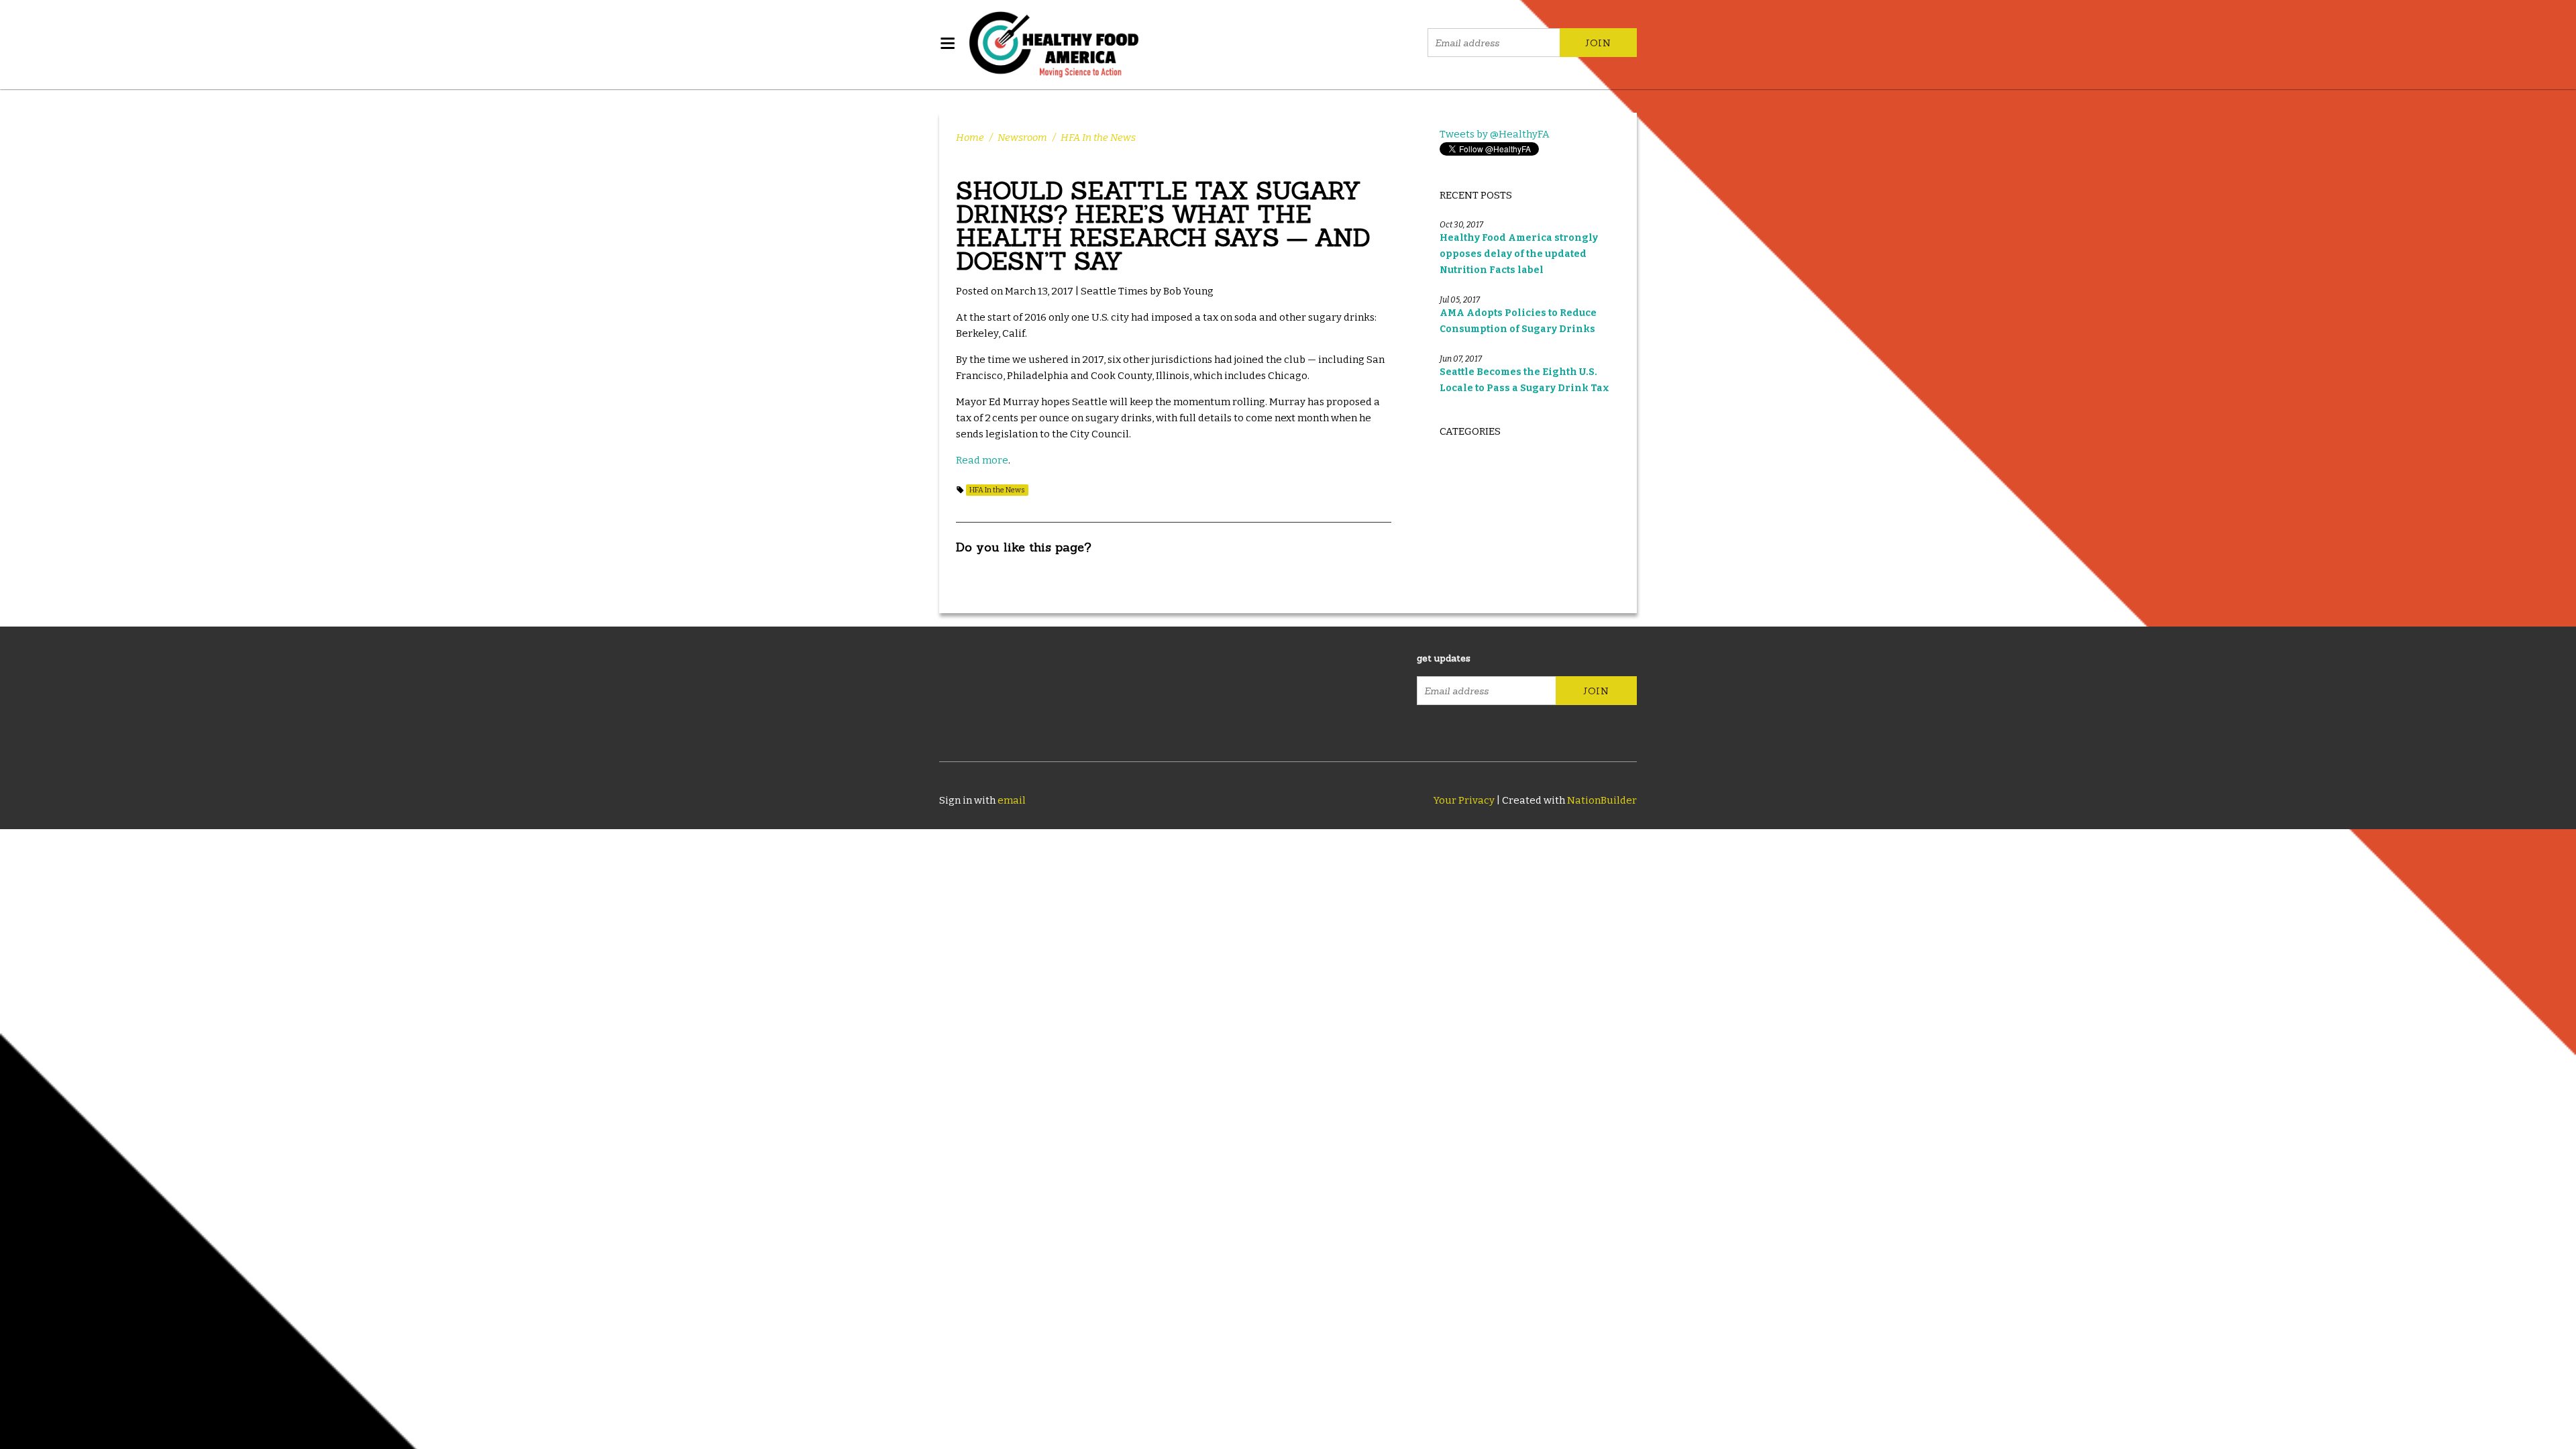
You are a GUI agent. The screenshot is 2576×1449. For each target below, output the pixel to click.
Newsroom (1022, 138)
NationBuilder (1602, 800)
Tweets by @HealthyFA (1495, 134)
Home (970, 138)
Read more (982, 460)
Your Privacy (1464, 800)
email (1012, 800)
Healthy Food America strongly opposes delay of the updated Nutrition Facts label (1519, 254)
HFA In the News (1098, 138)
